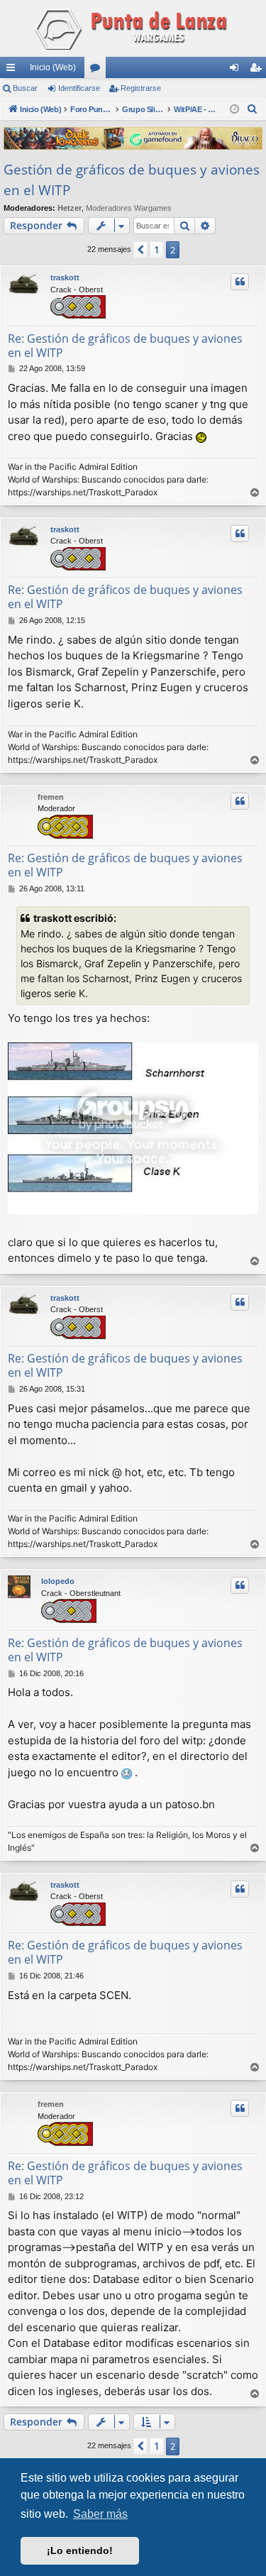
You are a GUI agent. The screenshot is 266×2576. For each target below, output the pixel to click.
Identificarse (79, 88)
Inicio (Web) (53, 67)
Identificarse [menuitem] (237, 70)
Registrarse (141, 88)
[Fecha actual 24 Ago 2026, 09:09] (234, 110)
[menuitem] (253, 109)
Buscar (25, 88)
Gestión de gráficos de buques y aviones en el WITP (132, 180)
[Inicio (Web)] (133, 28)
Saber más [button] (100, 2514)
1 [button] (157, 249)
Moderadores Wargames (129, 208)
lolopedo (58, 1581)
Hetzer (70, 208)
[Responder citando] (240, 282)
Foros (98, 70)
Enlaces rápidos (13, 70)
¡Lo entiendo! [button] (80, 2550)
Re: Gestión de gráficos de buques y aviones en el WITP (125, 346)
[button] (140, 250)
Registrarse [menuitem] (258, 70)
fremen (51, 797)
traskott (65, 277)
